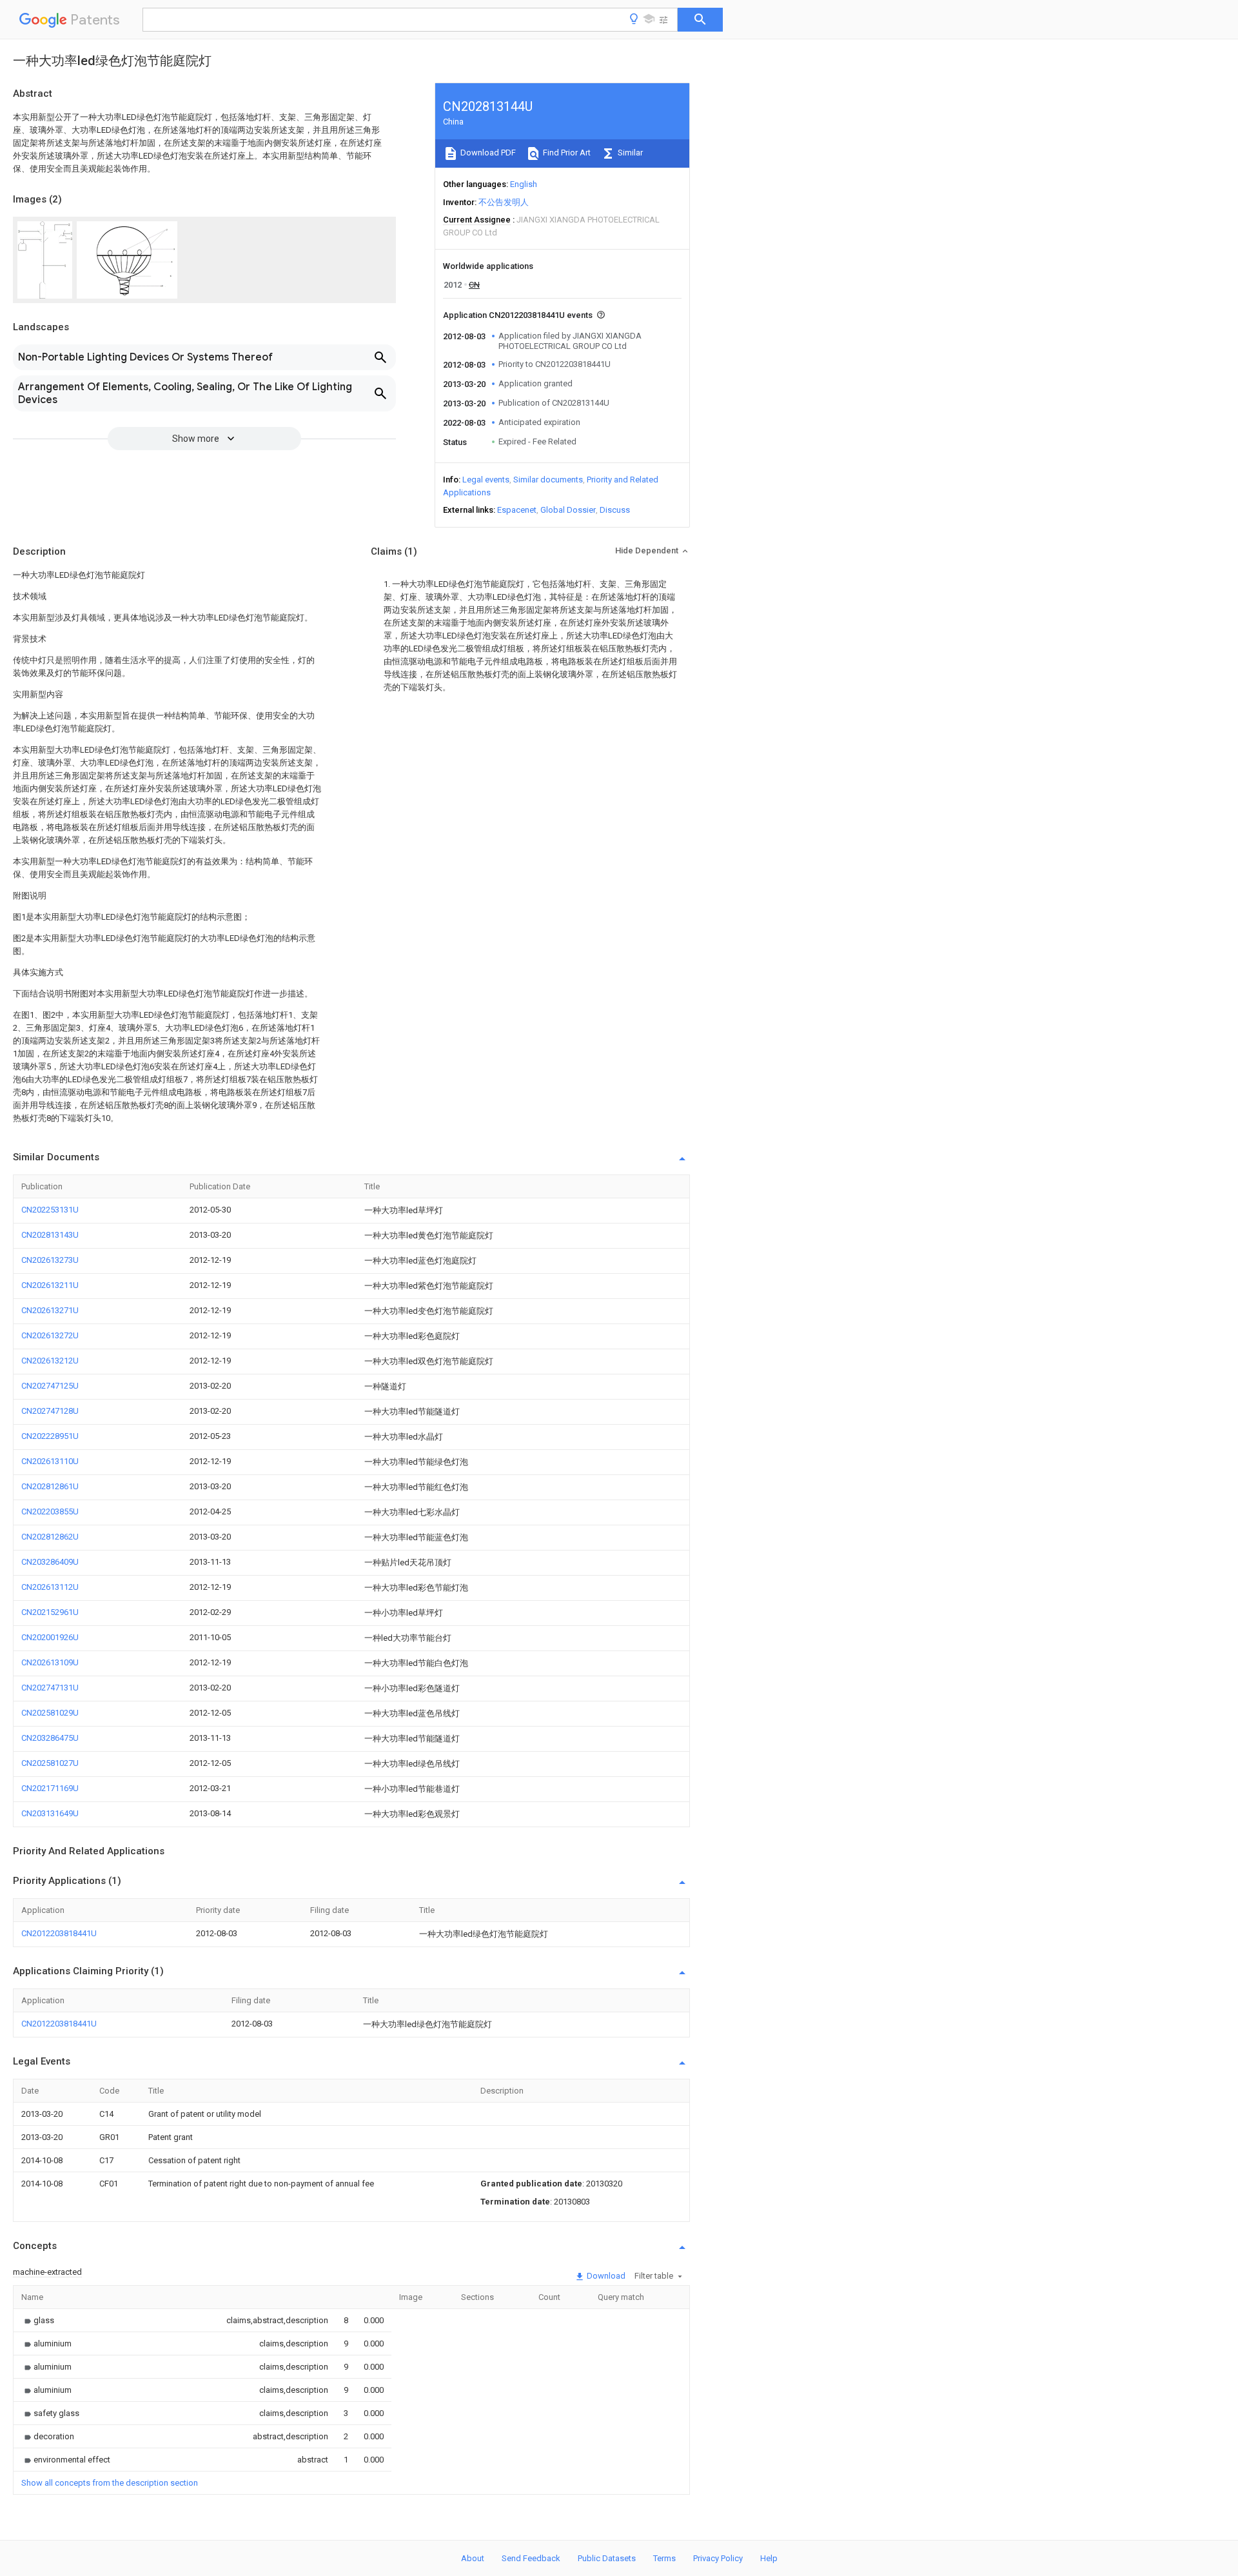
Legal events (486, 480)
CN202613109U (50, 1662)
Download (605, 2276)
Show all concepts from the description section (110, 2483)
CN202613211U (50, 1285)
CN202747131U (50, 1688)
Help (769, 2558)
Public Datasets (607, 2558)
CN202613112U (50, 1587)
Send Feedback (531, 2558)
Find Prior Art (566, 153)
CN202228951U (50, 1436)
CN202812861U (50, 1486)
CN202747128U (50, 1411)
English (524, 184)
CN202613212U (50, 1361)
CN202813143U (50, 1235)
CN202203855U (50, 1511)
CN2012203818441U (59, 1933)
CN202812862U (50, 1537)
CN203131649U (50, 1813)
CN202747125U (50, 1386)
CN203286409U (50, 1562)
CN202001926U (50, 1637)
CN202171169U (50, 1788)
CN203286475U (50, 1738)
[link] (38, 2320)
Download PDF (487, 153)
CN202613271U (50, 1310)
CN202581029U (50, 1713)
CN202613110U (50, 1461)
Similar (629, 153)
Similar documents (548, 480)
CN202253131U (50, 1210)
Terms (664, 2558)
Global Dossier (568, 510)
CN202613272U (50, 1335)
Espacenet (517, 510)
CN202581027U (50, 1763)
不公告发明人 (504, 202)
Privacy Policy (718, 2558)
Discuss (615, 510)
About (473, 2558)
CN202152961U (50, 1612)
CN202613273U (50, 1260)
